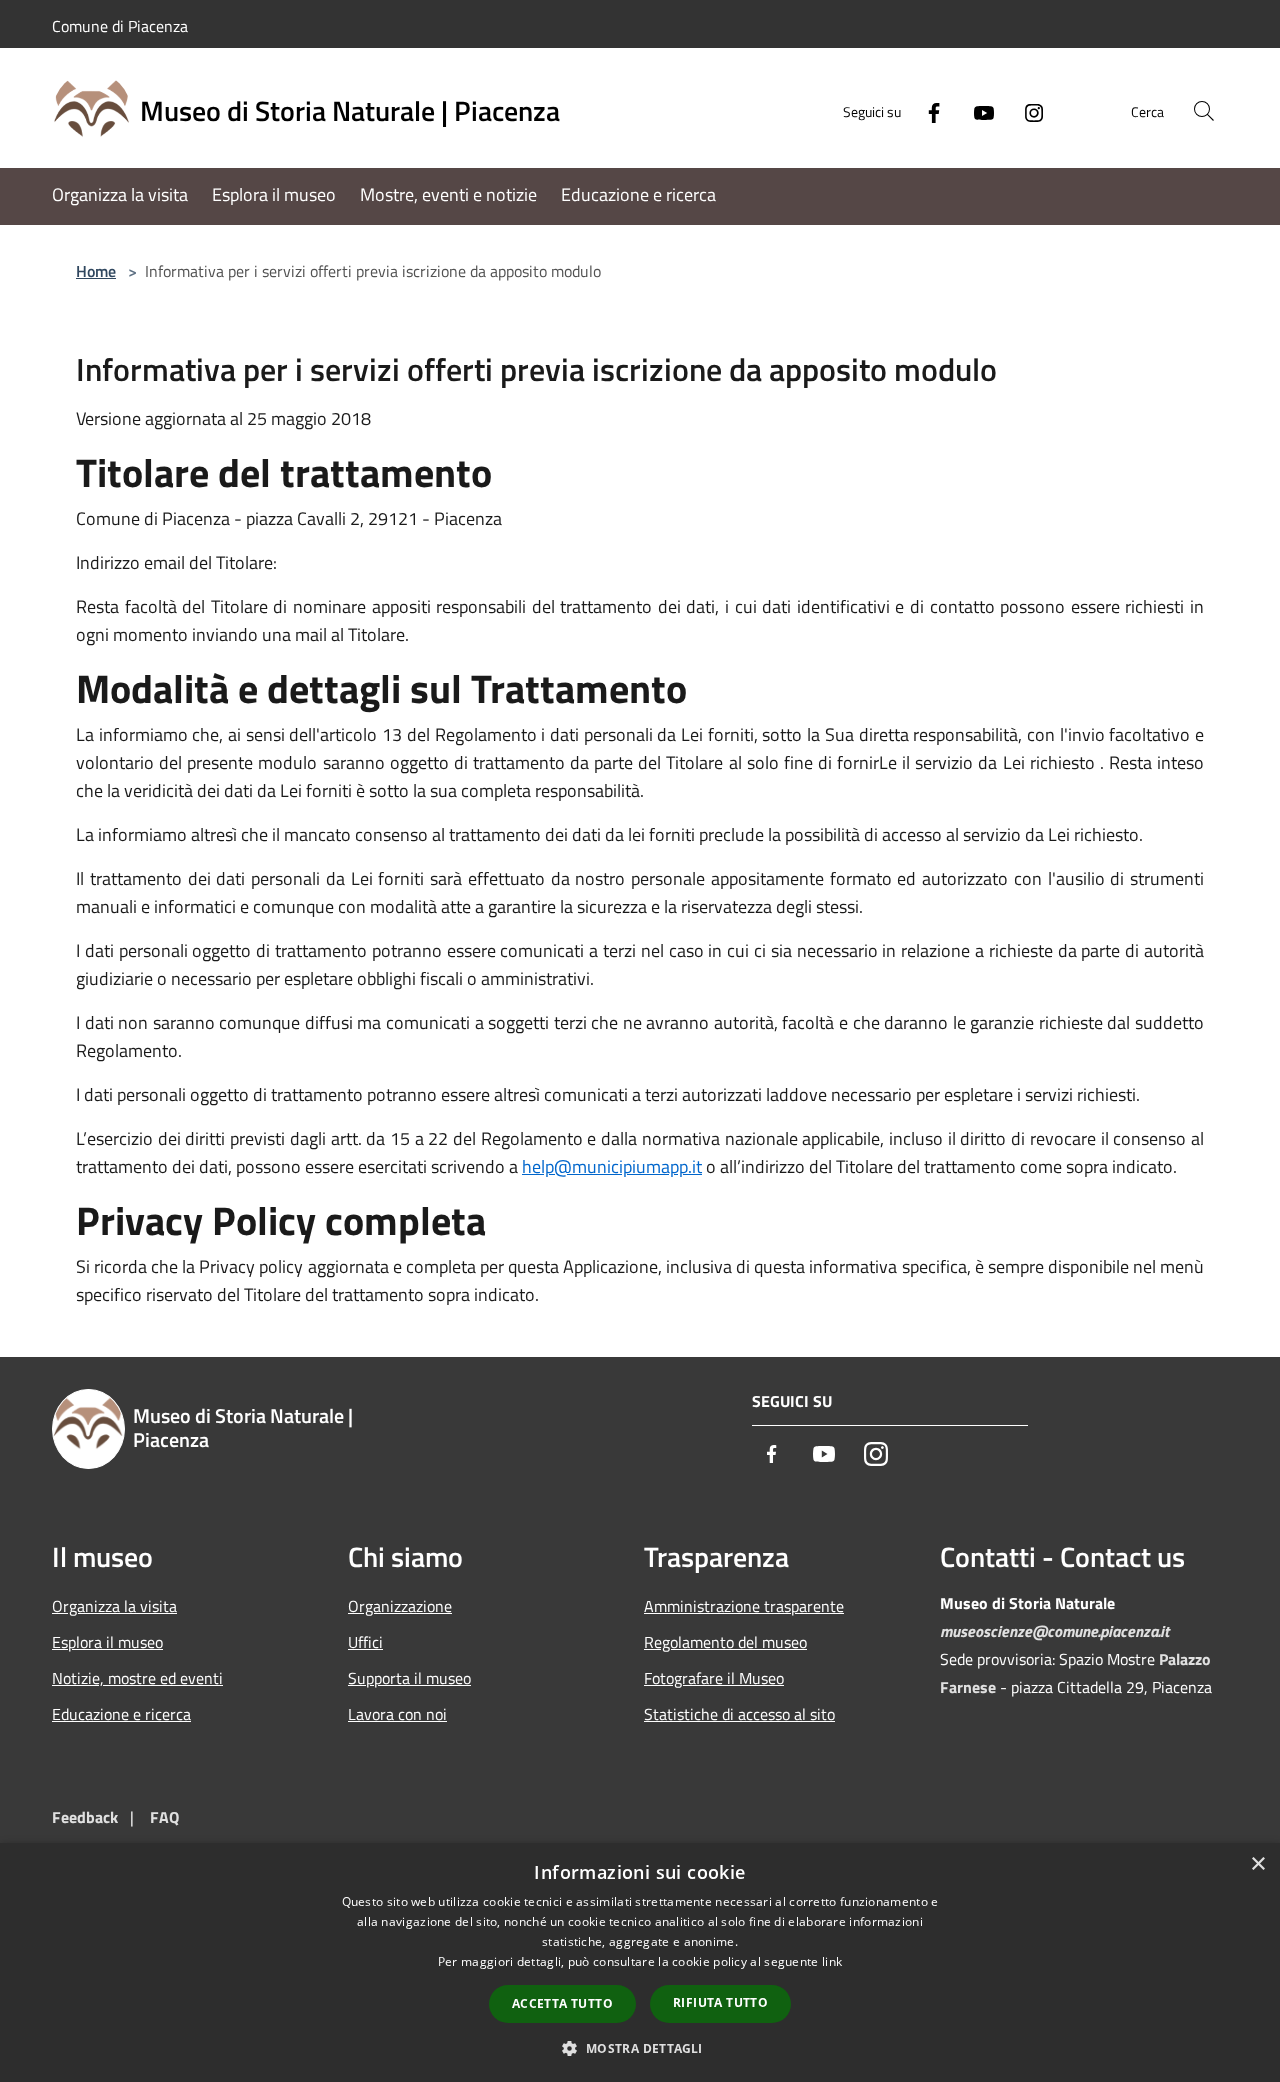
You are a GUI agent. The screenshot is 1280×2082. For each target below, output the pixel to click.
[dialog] (640, 1962)
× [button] (1257, 1864)
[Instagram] (1026, 110)
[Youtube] (976, 110)
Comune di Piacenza (120, 26)
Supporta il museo (409, 1678)
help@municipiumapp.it (612, 1166)
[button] (639, 2048)
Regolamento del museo (725, 1642)
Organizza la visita (114, 1606)
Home (96, 271)
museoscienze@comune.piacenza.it (1054, 1631)
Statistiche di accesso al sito (739, 1714)
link (832, 1961)
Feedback (85, 1817)
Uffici (365, 1642)
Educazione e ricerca (121, 1714)
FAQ (164, 1817)
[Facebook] (926, 110)
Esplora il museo (107, 1642)
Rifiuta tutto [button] (720, 2002)
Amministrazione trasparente (744, 1606)
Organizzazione (400, 1606)
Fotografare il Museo (714, 1678)
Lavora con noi (397, 1714)
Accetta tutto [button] (562, 2003)
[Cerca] (1204, 111)
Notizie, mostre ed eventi (137, 1678)
